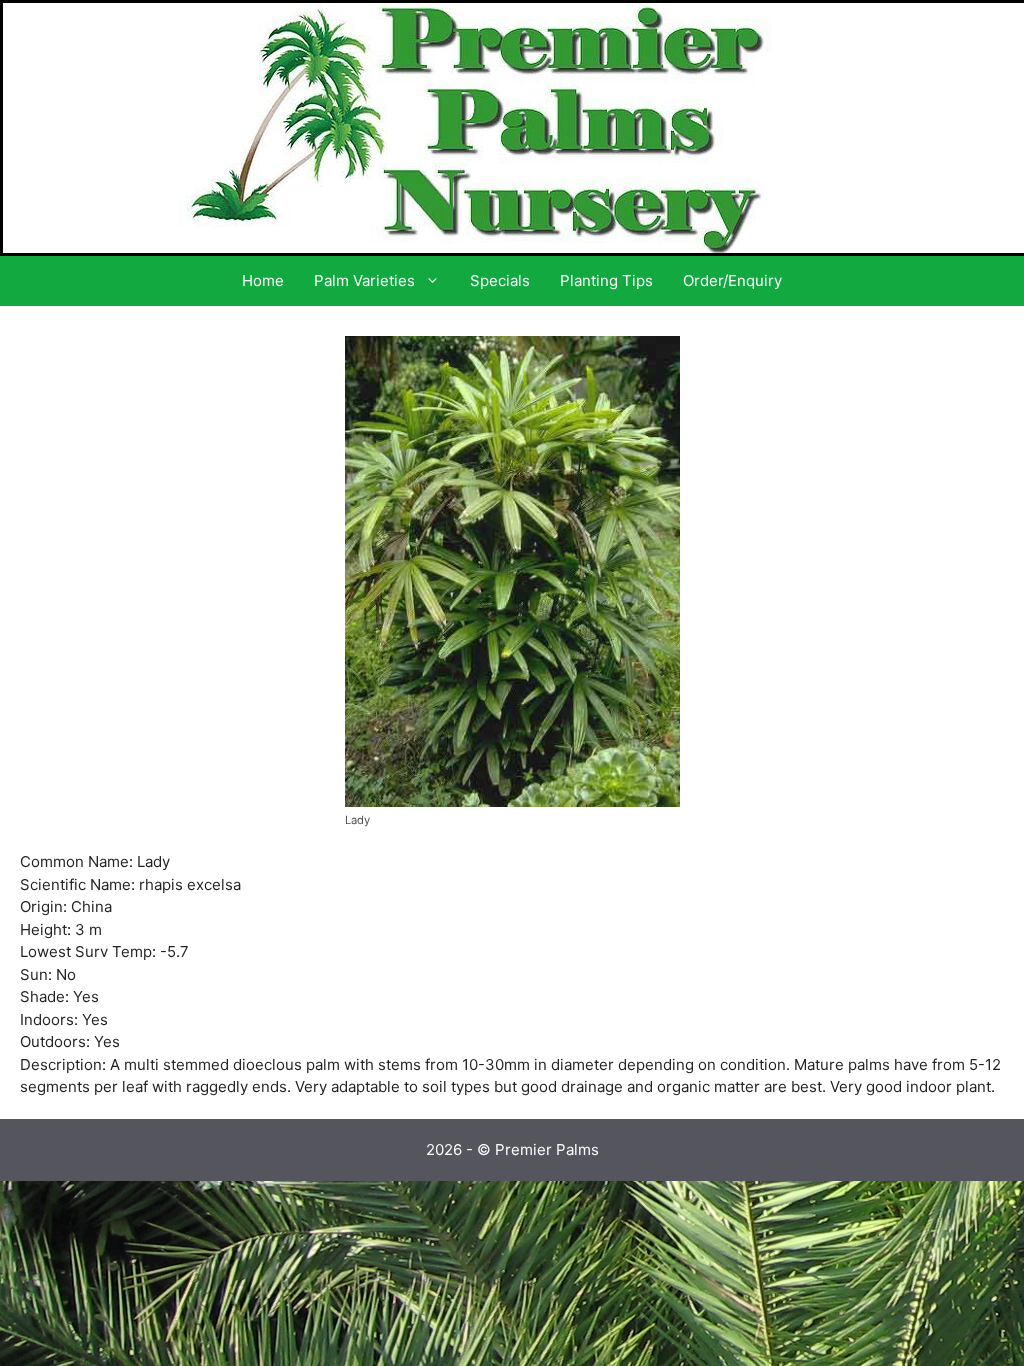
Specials (500, 280)
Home (263, 280)
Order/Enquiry (732, 280)
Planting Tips (606, 280)
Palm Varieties (364, 280)
